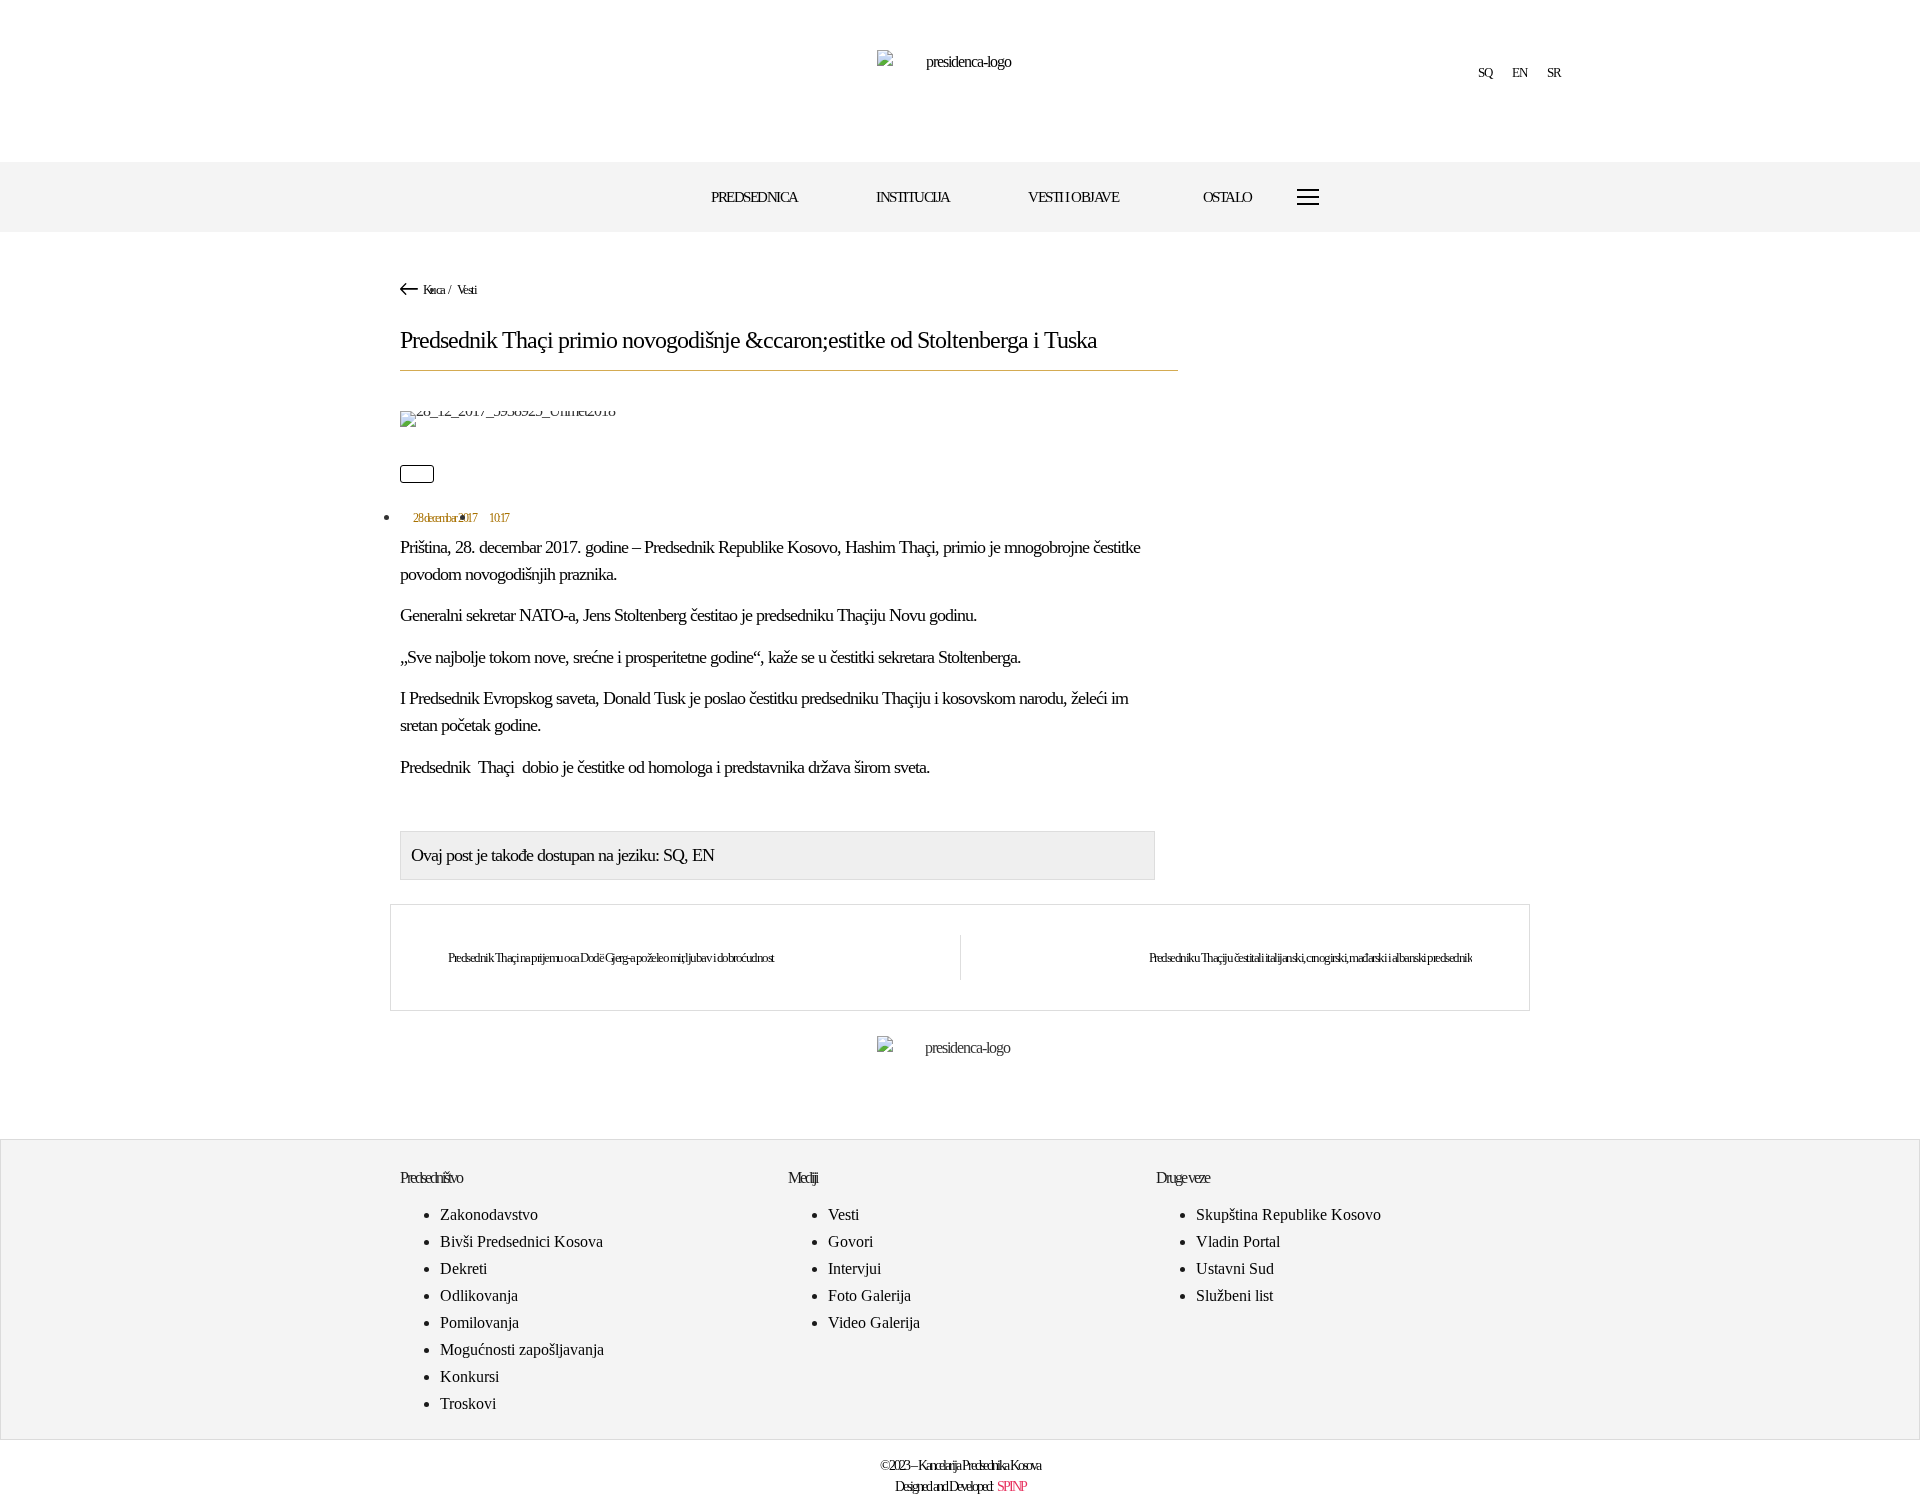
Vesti (467, 289)
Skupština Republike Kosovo (1288, 1214)
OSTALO (1227, 197)
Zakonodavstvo (489, 1214)
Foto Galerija (869, 1295)
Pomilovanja (479, 1322)
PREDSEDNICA (754, 197)
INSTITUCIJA (913, 197)
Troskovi (468, 1403)
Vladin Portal (1238, 1241)
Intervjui (854, 1268)
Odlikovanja (479, 1295)
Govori (850, 1241)
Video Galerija (874, 1322)
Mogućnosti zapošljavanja (522, 1349)
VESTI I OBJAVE (1073, 197)
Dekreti (463, 1268)
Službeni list (1234, 1295)
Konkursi (469, 1376)
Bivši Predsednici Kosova (521, 1241)
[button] (1356, 197)
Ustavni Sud (1235, 1268)
